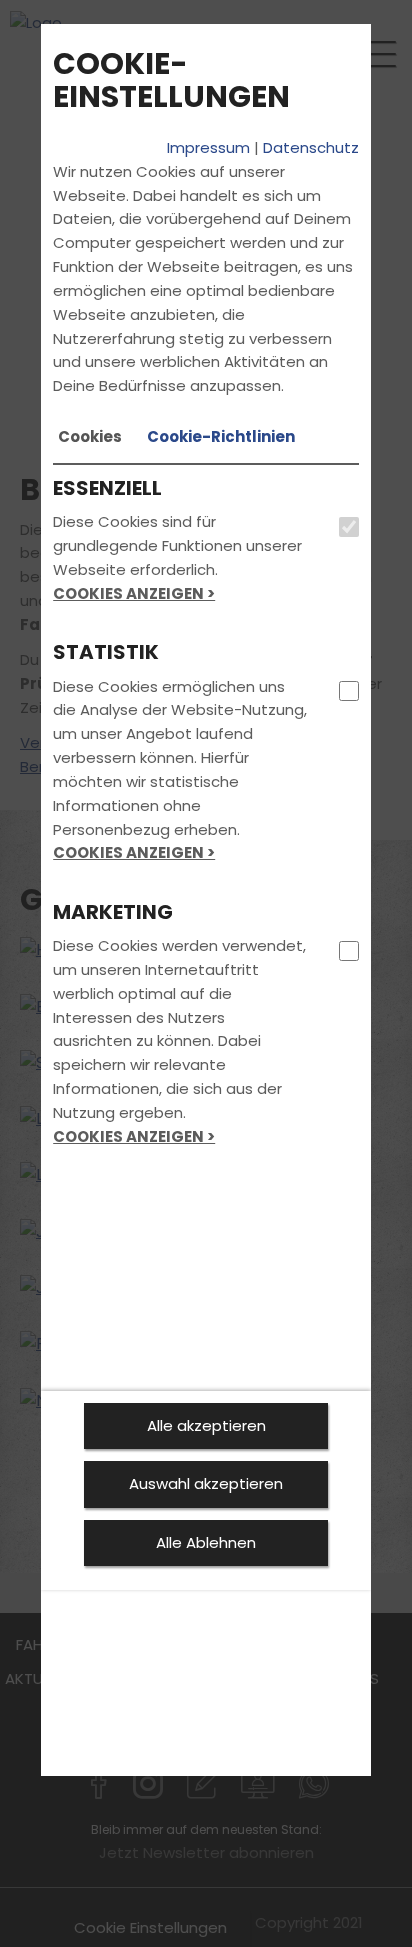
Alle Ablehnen (206, 1542)
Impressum (208, 147)
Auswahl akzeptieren (206, 1483)
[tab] (90, 437)
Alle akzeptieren (206, 1425)
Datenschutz (311, 147)
